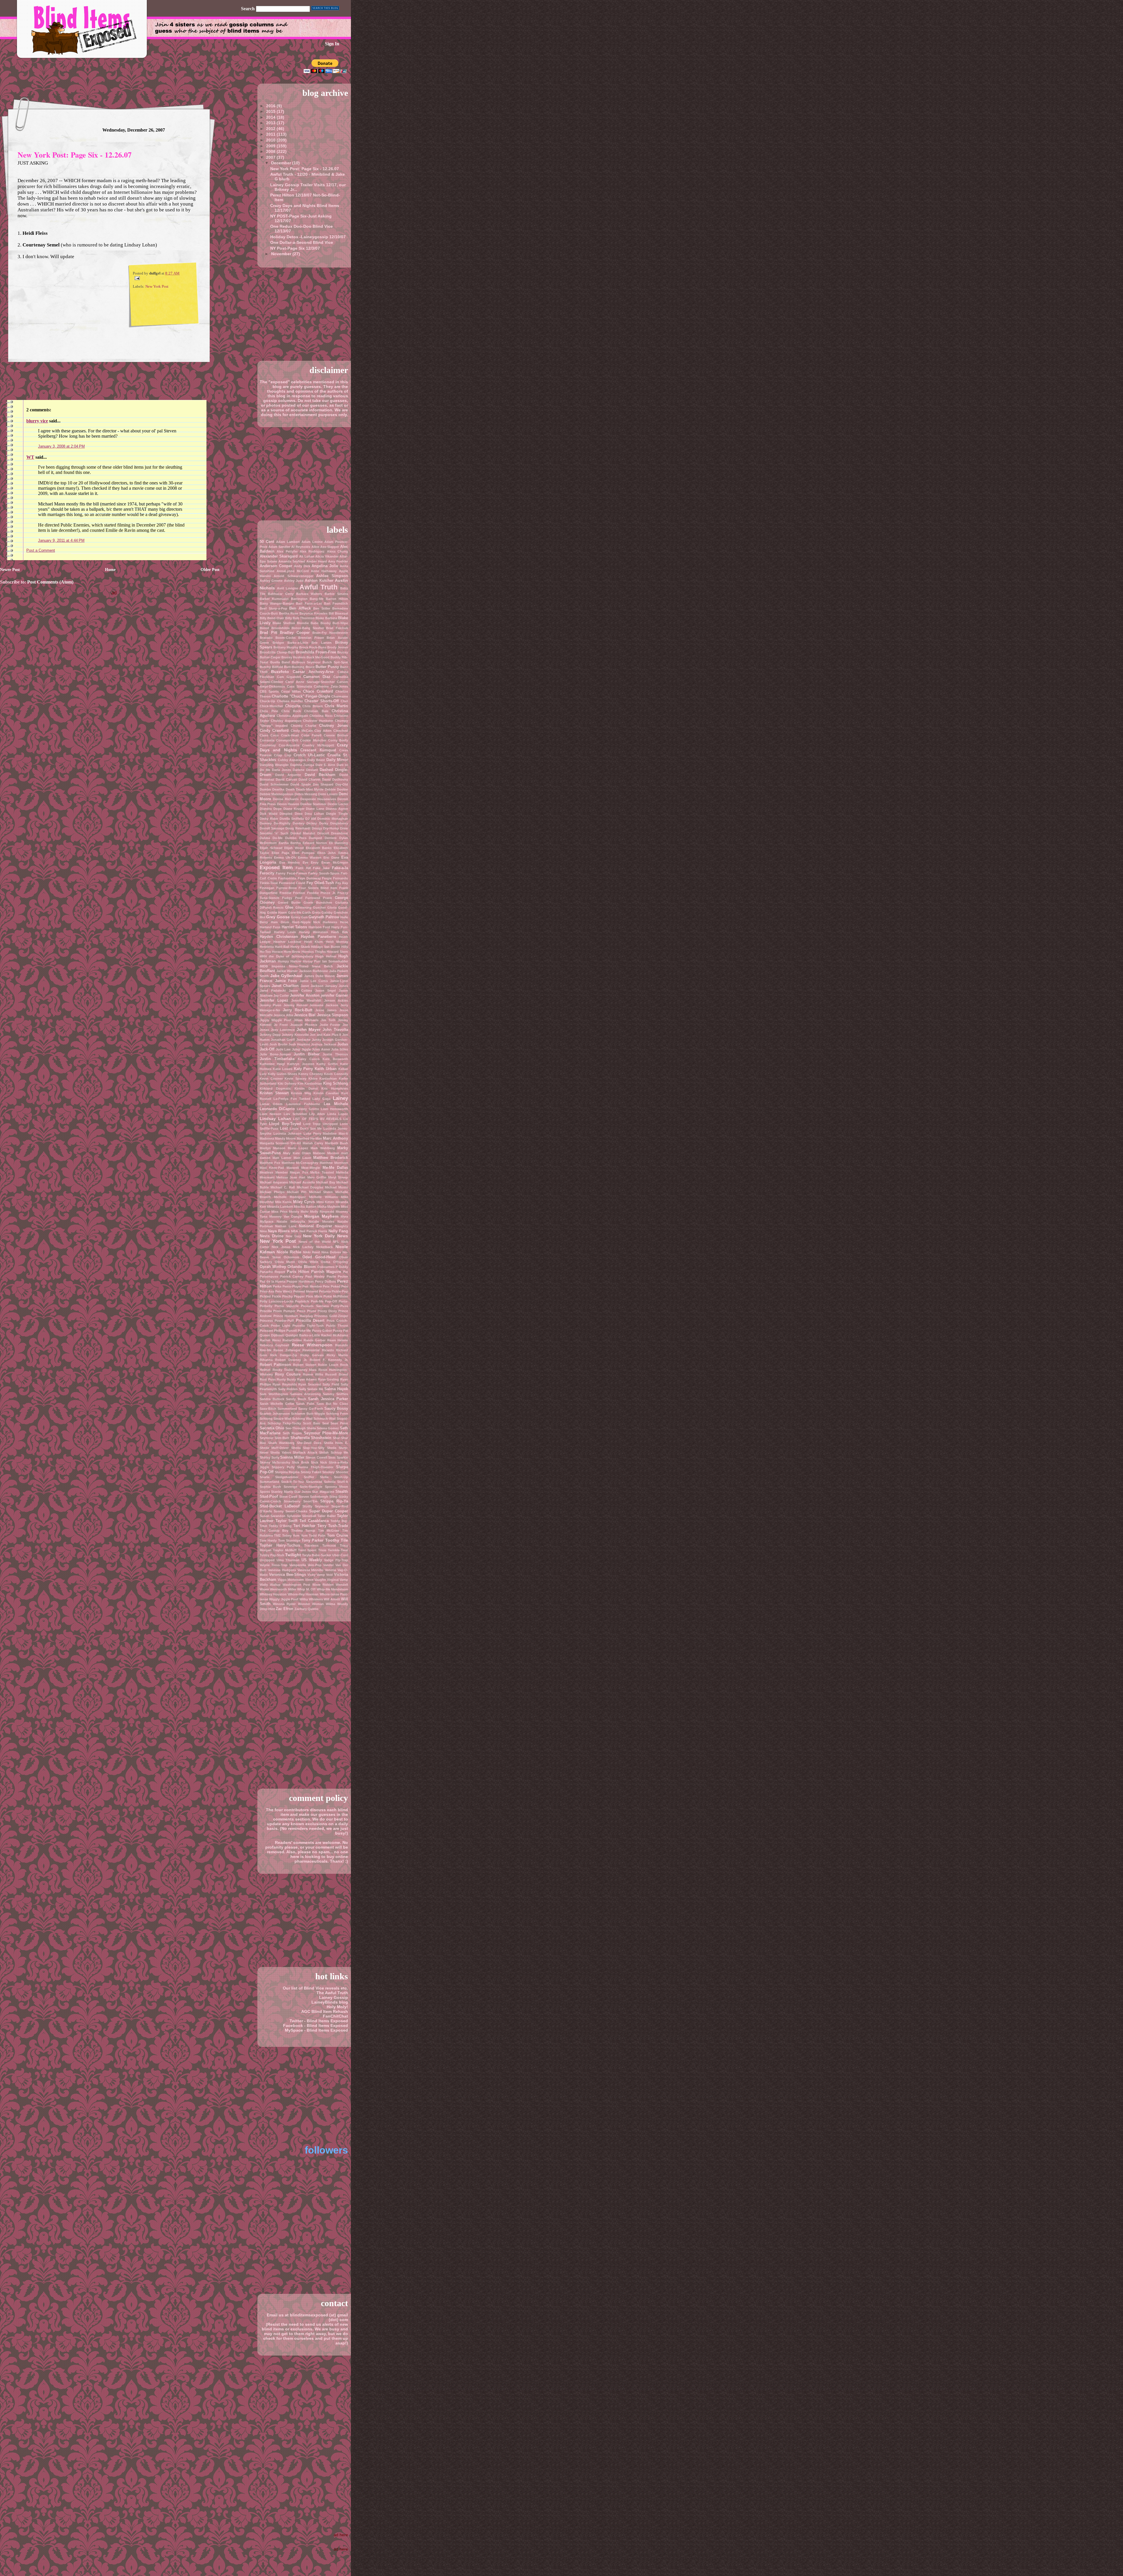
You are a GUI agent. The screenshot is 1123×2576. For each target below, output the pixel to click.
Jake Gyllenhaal (286, 976)
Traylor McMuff (285, 1550)
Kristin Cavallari (326, 1093)
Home (110, 570)
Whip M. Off (306, 1589)
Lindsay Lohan (275, 1119)
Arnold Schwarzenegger (293, 576)
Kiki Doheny (287, 1083)
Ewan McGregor (335, 862)
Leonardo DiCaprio (277, 1109)
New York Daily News (325, 1236)
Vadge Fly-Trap (336, 1560)
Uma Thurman (288, 1560)
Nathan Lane (286, 1226)
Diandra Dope (271, 809)
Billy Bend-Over (272, 618)
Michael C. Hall (283, 1187)
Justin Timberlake (277, 1059)
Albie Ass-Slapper (325, 547)
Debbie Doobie (336, 789)
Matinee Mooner (326, 1153)
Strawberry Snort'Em (300, 1501)
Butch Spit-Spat (335, 662)
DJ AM (311, 819)
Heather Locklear (287, 942)
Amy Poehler (338, 561)
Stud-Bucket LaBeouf (280, 1506)
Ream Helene (338, 1340)
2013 (271, 123)
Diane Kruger (294, 809)
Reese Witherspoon (312, 1345)
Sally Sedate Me (311, 1389)
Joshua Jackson (323, 1044)
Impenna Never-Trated (290, 966)
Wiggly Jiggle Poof (284, 1599)
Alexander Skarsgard (279, 556)
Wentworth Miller (283, 1589)
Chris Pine (269, 711)
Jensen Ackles (336, 1000)
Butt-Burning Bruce (299, 667)
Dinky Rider (269, 819)
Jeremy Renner (296, 1005)
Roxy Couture (288, 1374)
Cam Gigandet (289, 677)
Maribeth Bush (336, 1143)
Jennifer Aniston (305, 995)
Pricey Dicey (327, 1311)
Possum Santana (315, 1306)
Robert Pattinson (275, 1365)
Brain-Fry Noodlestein (330, 633)
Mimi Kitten (325, 1202)
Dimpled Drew (291, 814)
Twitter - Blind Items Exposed (319, 2021)
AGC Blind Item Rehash (325, 2011)
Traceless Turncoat (320, 1545)
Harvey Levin (285, 932)
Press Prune (306, 1311)
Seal (325, 1423)
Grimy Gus (299, 917)
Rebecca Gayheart (274, 1345)
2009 (271, 146)
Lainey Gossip (334, 1997)
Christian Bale (316, 711)
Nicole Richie (289, 1252)
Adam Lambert (288, 542)
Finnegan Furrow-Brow (278, 888)
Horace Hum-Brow (286, 952)
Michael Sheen (321, 1192)
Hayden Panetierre (318, 937)
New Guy (293, 1236)
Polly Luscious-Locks (277, 1301)
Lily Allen (317, 1114)
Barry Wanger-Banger (277, 603)
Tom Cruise (337, 1535)
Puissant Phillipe (273, 1331)
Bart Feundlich (336, 603)
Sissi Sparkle (338, 1457)
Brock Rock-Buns (313, 647)
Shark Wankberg (281, 1443)
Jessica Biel (305, 1015)
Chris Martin (336, 706)
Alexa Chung (337, 551)
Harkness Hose (335, 922)
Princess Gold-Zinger (331, 1316)
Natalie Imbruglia (291, 1221)
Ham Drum (280, 922)
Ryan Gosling (329, 1379)
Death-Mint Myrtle (310, 789)
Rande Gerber (315, 1340)
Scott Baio (312, 1423)
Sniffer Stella (316, 1477)
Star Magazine (323, 1492)
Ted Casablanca (314, 1521)
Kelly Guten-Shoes (283, 1074)
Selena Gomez (328, 1428)
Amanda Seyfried (292, 561)
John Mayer (309, 1029)
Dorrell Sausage (272, 828)
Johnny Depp (270, 1035)
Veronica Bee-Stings (287, 1575)
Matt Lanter (282, 1158)
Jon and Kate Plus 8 (325, 1035)
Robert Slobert (305, 1365)
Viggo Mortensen (291, 1580)
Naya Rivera (279, 1231)
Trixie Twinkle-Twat (333, 1550)
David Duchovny (335, 779)
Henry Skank (300, 947)
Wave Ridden (323, 1585)
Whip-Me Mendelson (332, 1589)
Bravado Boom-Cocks (278, 638)
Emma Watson (310, 857)
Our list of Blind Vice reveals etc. (315, 1988)
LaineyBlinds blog (330, 2002)
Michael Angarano (274, 1182)
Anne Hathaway (324, 571)
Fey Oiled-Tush (320, 883)
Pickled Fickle (270, 1296)
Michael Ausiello (302, 1182)
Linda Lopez (338, 1114)
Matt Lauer (302, 1158)
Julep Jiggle (301, 1049)
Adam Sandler (279, 547)
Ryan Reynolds (285, 1384)
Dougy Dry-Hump (325, 828)
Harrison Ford (319, 927)
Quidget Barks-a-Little (303, 1335)
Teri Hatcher (304, 1526)
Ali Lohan (307, 556)
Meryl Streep (338, 1177)
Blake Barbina (326, 618)
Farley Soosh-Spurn (324, 873)
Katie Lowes (283, 1069)
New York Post (157, 287)
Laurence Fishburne (303, 1104)
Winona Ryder (284, 1604)
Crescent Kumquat (318, 750)
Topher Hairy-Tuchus (280, 1545)
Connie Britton (336, 735)
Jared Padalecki (273, 991)
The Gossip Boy (274, 1531)
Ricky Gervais (312, 1355)
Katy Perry (304, 1069)
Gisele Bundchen (318, 903)
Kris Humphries (335, 1088)
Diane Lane (315, 809)
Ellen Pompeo (303, 853)
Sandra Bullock (272, 1399)
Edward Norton (315, 843)
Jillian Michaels (306, 1020)
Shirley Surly (269, 1457)
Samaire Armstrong (306, 1394)
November (282, 254)
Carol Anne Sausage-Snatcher (310, 682)
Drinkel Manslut (303, 833)
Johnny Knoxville (295, 1035)
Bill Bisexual (338, 613)
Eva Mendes (290, 862)
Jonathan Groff (283, 1040)
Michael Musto (336, 1187)
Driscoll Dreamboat (333, 833)
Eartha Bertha (290, 843)
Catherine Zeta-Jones (331, 686)
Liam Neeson (271, 1114)
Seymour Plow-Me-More (326, 1433)
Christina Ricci (321, 716)
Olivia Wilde (308, 1262)
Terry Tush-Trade (333, 1526)
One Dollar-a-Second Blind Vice (302, 242)
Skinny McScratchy (275, 1462)
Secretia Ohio (272, 1428)
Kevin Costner (271, 1079)
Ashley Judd (294, 581)
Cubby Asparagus (292, 760)
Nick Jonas (281, 1247)
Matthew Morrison (334, 1163)
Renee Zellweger (287, 1350)
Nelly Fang (338, 1231)
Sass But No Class (332, 1404)
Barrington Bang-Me (307, 599)
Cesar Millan (291, 691)
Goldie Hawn (277, 912)
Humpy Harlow (290, 961)
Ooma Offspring (334, 1262)
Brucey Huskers (293, 657)
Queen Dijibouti (272, 1335)
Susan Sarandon (273, 1516)
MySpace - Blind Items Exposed (316, 2030)
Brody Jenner (338, 647)
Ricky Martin (337, 1355)
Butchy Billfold (271, 667)
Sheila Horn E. (336, 1443)
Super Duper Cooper (329, 1511)
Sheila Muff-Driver (274, 1448)
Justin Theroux (335, 1054)
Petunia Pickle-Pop (334, 1291)
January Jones (336, 986)
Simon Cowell (316, 1457)
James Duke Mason (319, 976)
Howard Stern (337, 952)
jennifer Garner (334, 995)
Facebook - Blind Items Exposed (316, 2025)
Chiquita (293, 706)
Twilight (293, 1555)
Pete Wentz (284, 1291)
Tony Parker (312, 1540)
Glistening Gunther (311, 907)
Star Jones (303, 1492)
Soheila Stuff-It (336, 1482)
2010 (271, 140)
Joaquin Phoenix (304, 1025)
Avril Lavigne (287, 588)
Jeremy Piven (271, 1005)
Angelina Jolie (325, 566)
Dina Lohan (314, 814)
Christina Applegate (292, 716)
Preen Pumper (284, 1311)
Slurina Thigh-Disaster (315, 1467)
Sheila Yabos (280, 1452)
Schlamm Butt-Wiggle (308, 1414)
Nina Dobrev (331, 1252)
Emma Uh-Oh (285, 857)
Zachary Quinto (306, 1609)
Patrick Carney (292, 1276)
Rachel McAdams (335, 1335)
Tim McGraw (329, 1531)
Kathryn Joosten (301, 1064)
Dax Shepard (323, 784)
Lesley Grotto (308, 1109)
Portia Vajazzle (286, 1306)
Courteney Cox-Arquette (280, 745)
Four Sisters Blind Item (318, 888)
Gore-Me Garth (300, 912)
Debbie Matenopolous (277, 794)
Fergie (327, 878)
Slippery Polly (283, 1467)
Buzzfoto (280, 672)
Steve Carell (288, 1497)
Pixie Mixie (314, 1296)
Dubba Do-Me (271, 838)
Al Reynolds (301, 547)
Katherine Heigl (272, 1064)
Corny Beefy (338, 740)
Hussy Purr (312, 961)
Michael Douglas (310, 1187)
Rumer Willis (313, 1374)
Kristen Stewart (274, 1093)
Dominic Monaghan (333, 819)
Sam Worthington (274, 1394)
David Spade (301, 784)
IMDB (264, 966)
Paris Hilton (298, 1272)
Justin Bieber (307, 1054)
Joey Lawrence (283, 1030)
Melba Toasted (322, 1172)
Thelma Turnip (303, 1531)
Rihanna (266, 1360)
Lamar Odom (271, 1104)
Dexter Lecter (338, 804)
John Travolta (335, 1030)
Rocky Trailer (283, 1370)
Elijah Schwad (271, 848)
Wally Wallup (270, 1585)
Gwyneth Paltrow (324, 917)
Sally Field (331, 1384)
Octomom (291, 1257)
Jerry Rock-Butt (298, 1010)
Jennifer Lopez (274, 1000)
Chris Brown (313, 706)
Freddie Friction (292, 893)
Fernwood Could (292, 883)
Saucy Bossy (336, 1408)
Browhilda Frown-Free (316, 652)
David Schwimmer (274, 784)
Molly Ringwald (322, 1212)
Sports (265, 1492)
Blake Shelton (284, 623)
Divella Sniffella (292, 819)
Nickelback (324, 1247)
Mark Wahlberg (323, 1148)
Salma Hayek (336, 1389)
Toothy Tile (337, 1540)
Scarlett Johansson (275, 1414)
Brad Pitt (268, 633)
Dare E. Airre (325, 765)
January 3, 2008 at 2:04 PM (61, 446)
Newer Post (10, 570)
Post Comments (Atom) (50, 582)
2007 (271, 157)
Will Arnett (332, 1599)
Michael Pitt (297, 1192)
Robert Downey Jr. (291, 1360)
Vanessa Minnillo (311, 1570)
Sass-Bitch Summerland (278, 1409)
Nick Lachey (303, 1247)
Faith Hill (303, 868)
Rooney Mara (306, 1370)
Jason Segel (325, 991)
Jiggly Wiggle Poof (275, 1020)
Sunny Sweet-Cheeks (291, 1511)
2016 (271, 106)
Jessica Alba (283, 1015)
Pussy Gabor (322, 1331)
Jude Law (283, 1049)
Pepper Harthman (300, 1281)
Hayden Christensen (279, 937)
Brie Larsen (322, 643)
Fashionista (287, 878)
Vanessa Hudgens (282, 1570)
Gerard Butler (289, 903)
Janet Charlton (285, 986)
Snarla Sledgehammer (279, 1477)
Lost (284, 1128)
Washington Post (296, 1585)
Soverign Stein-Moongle (303, 1487)
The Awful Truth (332, 1993)
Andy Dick (302, 566)
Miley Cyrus (304, 1202)
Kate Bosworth (335, 1059)
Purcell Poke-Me (299, 1331)
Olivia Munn (285, 1262)
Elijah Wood (294, 848)
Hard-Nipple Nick (306, 922)
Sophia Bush (270, 1487)
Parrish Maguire (326, 1272)
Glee (289, 907)
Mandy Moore (285, 1138)
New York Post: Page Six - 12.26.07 (75, 155)
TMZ (277, 1535)
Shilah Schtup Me (334, 1452)
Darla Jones (281, 770)
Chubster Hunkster (318, 721)
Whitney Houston (273, 1594)
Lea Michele (336, 1104)
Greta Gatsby (322, 912)
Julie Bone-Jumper (275, 1054)
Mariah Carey (313, 1143)
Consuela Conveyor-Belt (279, 740)
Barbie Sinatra (336, 594)
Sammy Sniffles (335, 1394)
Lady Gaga (321, 1099)
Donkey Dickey (305, 823)
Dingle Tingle (337, 814)
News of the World (315, 1242)
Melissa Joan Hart (291, 1177)
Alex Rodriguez (312, 551)
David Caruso (286, 779)
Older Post (210, 570)
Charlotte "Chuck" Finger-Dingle (301, 696)
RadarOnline (292, 1340)
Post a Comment (41, 550)
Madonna (267, 1138)
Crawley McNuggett (318, 745)
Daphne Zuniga (302, 765)
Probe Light (280, 1326)
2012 (271, 129)
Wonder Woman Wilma (317, 1604)
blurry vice (37, 421)
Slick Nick (319, 1462)
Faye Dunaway (309, 878)
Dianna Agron (337, 809)
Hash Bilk (340, 932)
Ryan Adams (307, 1379)
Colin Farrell (311, 735)
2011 (271, 134)
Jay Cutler (281, 995)
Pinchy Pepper (293, 1296)
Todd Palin (317, 1535)
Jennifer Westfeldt (306, 1000)
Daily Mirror (337, 760)
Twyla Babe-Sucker (317, 1555)
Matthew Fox (270, 1163)
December (282, 163)
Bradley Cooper (295, 633)
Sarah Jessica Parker (328, 1399)
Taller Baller (326, 1516)
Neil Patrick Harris (313, 1231)
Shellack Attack (305, 1452)
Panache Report (272, 1272)
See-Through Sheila (301, 1428)
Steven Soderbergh (314, 1497)
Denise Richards (286, 799)
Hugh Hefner (326, 956)
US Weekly (312, 1560)
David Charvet (310, 779)
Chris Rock (291, 711)
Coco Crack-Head (285, 735)
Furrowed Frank (319, 898)
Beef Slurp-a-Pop (273, 608)
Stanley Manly (282, 1492)
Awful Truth (318, 587)
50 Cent (267, 542)
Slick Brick (300, 1462)
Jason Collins (300, 991)
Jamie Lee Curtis (314, 981)
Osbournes (326, 1267)
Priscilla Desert (310, 1320)
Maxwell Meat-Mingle (303, 1168)
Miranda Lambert (280, 1207)
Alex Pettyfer (287, 551)
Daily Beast (316, 760)
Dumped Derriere (323, 838)
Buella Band (280, 662)
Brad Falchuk (337, 628)
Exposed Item (276, 868)
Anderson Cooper (276, 566)
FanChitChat (335, 2016)
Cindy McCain (302, 731)
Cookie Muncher (313, 740)
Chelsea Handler (290, 701)
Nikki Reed (311, 1252)
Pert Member (312, 1286)
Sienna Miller (292, 1457)
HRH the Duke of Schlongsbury (286, 956)
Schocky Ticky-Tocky (284, 1423)
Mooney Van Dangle (286, 1217)
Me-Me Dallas (335, 1168)
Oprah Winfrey (273, 1267)
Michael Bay (326, 1182)
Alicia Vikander (327, 556)
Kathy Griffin (327, 1064)
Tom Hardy (268, 1540)
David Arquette (288, 775)
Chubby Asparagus (286, 721)
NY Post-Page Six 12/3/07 (295, 248)
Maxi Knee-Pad (272, 1168)
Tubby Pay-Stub (272, 1555)
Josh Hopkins (299, 1044)
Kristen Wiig (301, 1093)
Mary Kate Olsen (297, 1153)
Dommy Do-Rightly (275, 823)
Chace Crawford (318, 691)
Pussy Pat (340, 1331)
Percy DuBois (325, 1281)
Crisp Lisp (283, 755)
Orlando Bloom (302, 1267)
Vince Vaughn (316, 1580)
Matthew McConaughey (300, 1163)
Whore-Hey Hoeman (303, 1594)
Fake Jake (321, 868)
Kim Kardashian (310, 1083)
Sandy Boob (296, 1399)
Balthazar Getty (281, 594)
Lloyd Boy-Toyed (285, 1124)
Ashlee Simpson (332, 576)
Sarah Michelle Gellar (277, 1404)
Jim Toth (328, 1020)
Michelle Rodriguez (290, 1197)
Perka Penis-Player (287, 1286)
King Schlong (336, 1083)
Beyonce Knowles (314, 613)
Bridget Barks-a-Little (290, 643)
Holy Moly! (337, 2007)
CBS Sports (269, 691)
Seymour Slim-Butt (274, 1438)
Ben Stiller (322, 608)
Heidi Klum (314, 942)
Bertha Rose (289, 613)
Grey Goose (278, 917)
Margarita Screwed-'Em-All (280, 1143)
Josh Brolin (278, 1044)
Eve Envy (311, 862)
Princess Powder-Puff (277, 1321)
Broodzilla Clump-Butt (277, 652)
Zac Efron (285, 1609)
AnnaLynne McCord (293, 571)
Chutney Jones (334, 725)
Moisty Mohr (299, 1212)
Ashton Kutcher (319, 580)
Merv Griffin (317, 1177)
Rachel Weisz (270, 1340)
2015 (271, 111)
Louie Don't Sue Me (306, 1129)
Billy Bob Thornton (300, 618)
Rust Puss (268, 1379)
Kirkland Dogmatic (275, 1088)
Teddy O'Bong (280, 1526)
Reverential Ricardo (318, 1350)
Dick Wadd (269, 814)
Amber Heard (317, 561)
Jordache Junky (309, 1040)
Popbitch (302, 1301)
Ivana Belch (322, 966)
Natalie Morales (321, 1221)
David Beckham (320, 775)
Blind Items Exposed (80, 29)
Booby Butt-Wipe (334, 623)
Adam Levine (312, 542)
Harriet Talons (294, 927)
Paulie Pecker (337, 1276)
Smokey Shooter (335, 1472)
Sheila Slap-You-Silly (308, 1448)
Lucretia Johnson (288, 1133)
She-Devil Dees (309, 1443)
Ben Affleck (300, 608)
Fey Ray (342, 883)
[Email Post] (136, 278)
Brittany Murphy (286, 647)
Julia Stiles (340, 1049)
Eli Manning (339, 843)
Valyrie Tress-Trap (274, 1565)
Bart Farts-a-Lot (309, 603)
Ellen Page (281, 853)
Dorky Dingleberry (334, 823)
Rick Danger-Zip (284, 1355)
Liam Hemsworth (334, 1109)
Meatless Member (274, 1172)
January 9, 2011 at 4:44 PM (61, 540)
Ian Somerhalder (335, 961)
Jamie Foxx (286, 981)
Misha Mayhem (329, 1207)
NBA (294, 1231)
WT (30, 457)
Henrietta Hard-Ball (274, 947)
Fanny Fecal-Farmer (291, 873)
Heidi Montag (337, 942)
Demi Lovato (328, 794)
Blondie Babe (308, 623)
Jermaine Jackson (324, 1005)
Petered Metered (306, 1291)
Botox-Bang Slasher (308, 628)
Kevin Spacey (296, 1079)
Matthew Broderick (331, 1158)
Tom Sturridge (289, 1540)
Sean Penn (339, 1423)
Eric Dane (331, 857)
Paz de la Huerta (273, 1281)
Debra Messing (306, 794)
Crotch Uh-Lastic (309, 755)
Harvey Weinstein (314, 932)
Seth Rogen (292, 1433)
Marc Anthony (335, 1138)
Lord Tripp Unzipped (321, 1124)
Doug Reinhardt (298, 828)
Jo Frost (281, 1025)
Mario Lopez (298, 1148)
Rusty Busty (286, 1379)
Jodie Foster (330, 1025)
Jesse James (326, 1010)
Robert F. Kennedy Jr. (329, 1360)
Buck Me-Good (318, 657)
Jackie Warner (287, 971)
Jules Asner (321, 1049)
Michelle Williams (323, 1197)
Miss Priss (279, 1212)
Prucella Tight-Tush (308, 1326)
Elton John (327, 853)
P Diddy (342, 1267)
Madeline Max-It (335, 1133)
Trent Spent (307, 1550)
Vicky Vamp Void (320, 1575)
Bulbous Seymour (306, 662)
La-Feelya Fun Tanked (292, 1099)
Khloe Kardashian (323, 1079)
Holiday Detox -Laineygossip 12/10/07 (308, 237)
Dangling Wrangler (274, 765)
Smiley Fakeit (311, 1472)
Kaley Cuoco (309, 1059)
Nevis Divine (272, 1236)
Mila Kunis (284, 1202)
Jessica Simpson (333, 1015)
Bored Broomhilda (275, 628)
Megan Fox (299, 1172)
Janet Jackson (312, 986)
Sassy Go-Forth (311, 1409)
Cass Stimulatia (299, 686)
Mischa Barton (305, 1207)
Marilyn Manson (273, 1148)
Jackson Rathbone (314, 971)
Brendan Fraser (311, 638)
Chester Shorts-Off (322, 701)
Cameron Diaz (317, 677)
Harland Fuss (270, 927)
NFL (336, 1242)
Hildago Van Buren (325, 947)
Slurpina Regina (287, 1472)
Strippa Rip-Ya (334, 1501)
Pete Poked (331, 1286)
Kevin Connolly (336, 1074)
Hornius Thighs (314, 952)
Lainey (340, 1098)
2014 (271, 117)
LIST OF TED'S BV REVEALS (317, 1119)
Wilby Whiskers (311, 1599)
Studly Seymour (316, 1506)
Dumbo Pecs (296, 838)
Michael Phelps (272, 1192)
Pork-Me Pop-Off (324, 1301)
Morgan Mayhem (321, 1216)
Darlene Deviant (305, 770)
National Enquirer (316, 1226)
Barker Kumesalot (274, 599)
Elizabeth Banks (319, 848)
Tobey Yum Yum (295, 1535)
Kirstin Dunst (306, 1088)
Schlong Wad (302, 1419)
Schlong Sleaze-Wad (275, 1419)
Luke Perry (312, 1133)
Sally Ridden (288, 1389)
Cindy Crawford (274, 730)
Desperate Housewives (318, 799)
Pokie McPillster (336, 1296)
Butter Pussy (327, 667)
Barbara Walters (309, 594)
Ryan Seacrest (310, 1384)
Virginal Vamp (337, 1580)
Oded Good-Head (319, 1257)
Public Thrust (337, 1326)
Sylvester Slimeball (302, 1516)
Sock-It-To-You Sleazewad (302, 1482)
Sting (333, 1497)
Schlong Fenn (337, 1414)
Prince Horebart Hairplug (293, 1316)
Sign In (332, 44)
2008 (271, 151)
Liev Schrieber (295, 1114)
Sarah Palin (305, 1404)
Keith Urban (326, 1069)
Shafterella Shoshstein (311, 1438)
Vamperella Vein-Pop (305, 1565)
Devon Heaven (288, 804)
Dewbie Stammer (313, 804)
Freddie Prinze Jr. (321, 893)
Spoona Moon (336, 1487)
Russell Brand (337, 1374)
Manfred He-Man (309, 1138)
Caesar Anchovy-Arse (313, 672)
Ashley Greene (271, 581)
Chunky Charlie (304, 726)
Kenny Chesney (311, 1074)
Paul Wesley (315, 1276)
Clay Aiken (323, 731)
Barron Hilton (337, 599)
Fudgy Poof (292, 898)
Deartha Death (283, 789)
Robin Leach (328, 1365)
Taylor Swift (287, 1521)
